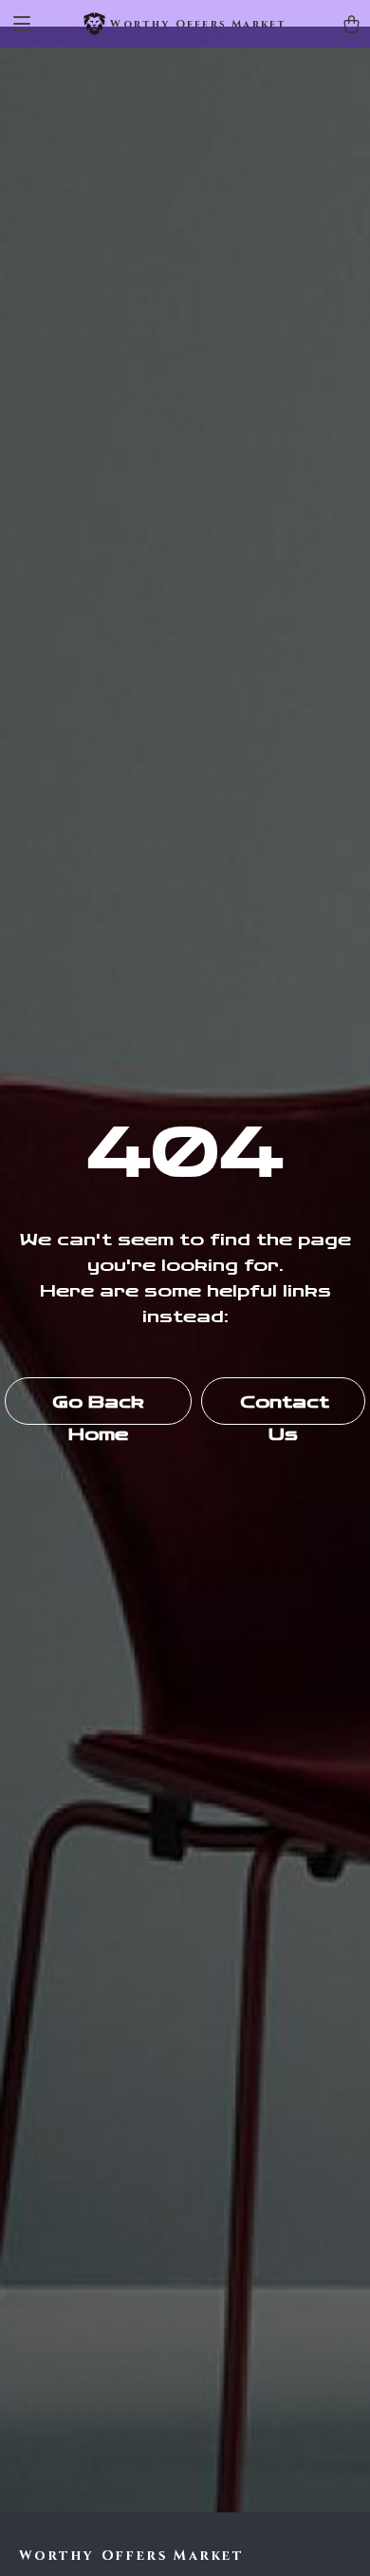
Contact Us (285, 1408)
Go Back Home (98, 1408)
